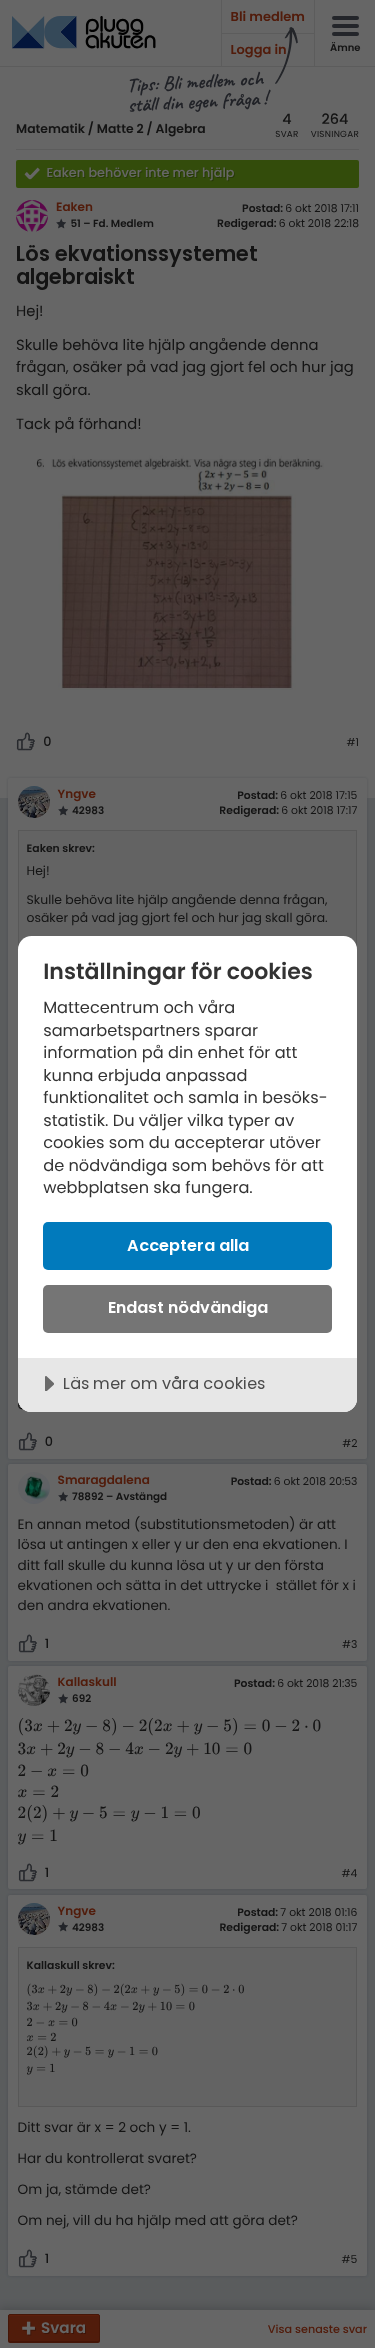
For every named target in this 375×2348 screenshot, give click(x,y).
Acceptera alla (188, 1245)
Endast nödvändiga (188, 1307)
